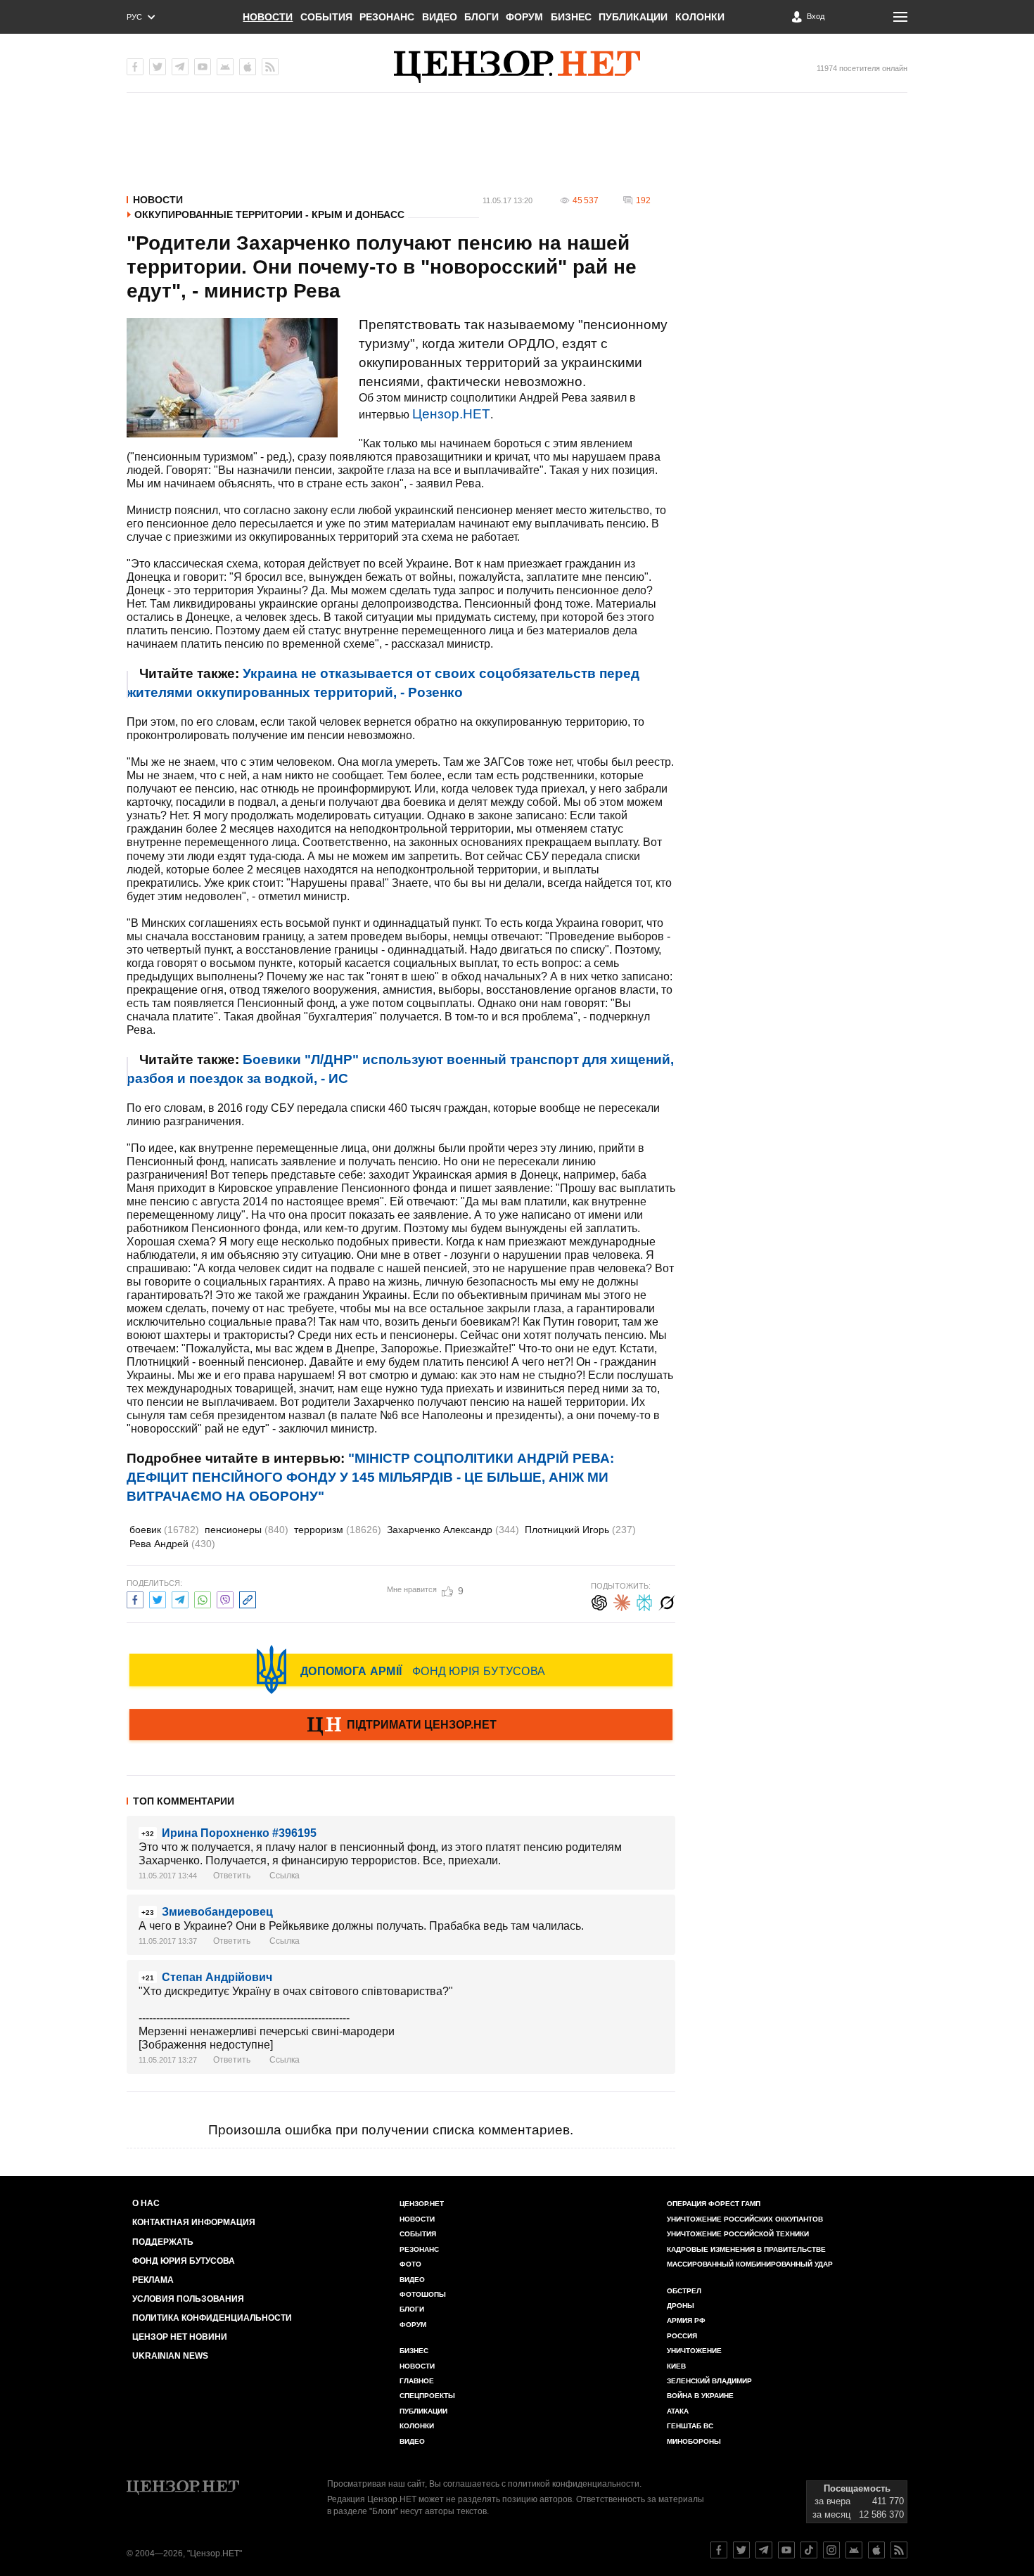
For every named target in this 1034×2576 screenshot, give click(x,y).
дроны (681, 2306)
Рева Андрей (172, 1544)
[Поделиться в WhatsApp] (203, 1598)
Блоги (481, 17)
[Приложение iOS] (248, 67)
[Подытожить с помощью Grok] (667, 1601)
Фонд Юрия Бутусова (184, 2261)
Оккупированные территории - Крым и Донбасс (269, 214)
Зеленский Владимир (709, 2381)
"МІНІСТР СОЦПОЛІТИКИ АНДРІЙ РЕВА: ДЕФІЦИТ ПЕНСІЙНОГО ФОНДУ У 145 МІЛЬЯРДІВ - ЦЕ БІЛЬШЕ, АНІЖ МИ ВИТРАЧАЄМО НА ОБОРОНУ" (370, 1477)
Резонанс (387, 17)
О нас (146, 2203)
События (326, 17)
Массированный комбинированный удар (750, 2264)
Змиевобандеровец (217, 1912)
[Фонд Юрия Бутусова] (401, 1670)
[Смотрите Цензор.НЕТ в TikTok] (809, 2550)
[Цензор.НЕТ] (517, 67)
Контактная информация (194, 2222)
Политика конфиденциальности (212, 2318)
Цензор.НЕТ (451, 414)
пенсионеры (247, 1530)
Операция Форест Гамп (714, 2204)
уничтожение (694, 2351)
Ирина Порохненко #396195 (239, 1833)
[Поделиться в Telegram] (180, 1598)
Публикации (633, 17)
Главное (417, 2381)
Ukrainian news (170, 2356)
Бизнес (571, 17)
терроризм (338, 1530)
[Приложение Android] (225, 67)
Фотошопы (423, 2294)
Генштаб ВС (690, 2426)
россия (682, 2336)
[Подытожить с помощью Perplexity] (644, 1601)
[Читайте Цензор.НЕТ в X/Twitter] (741, 2550)
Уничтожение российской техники (738, 2234)
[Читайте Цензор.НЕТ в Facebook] (719, 2550)
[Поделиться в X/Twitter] (158, 1598)
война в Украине (700, 2396)
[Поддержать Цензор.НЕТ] (401, 1726)
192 (643, 200)
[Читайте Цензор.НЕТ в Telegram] (764, 2550)
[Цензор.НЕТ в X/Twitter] (158, 67)
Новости (268, 17)
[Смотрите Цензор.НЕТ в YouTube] (786, 2550)
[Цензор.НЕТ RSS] (270, 67)
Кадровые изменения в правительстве (746, 2249)
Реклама (153, 2280)
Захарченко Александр (453, 1530)
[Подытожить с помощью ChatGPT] (599, 1601)
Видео (440, 17)
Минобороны (694, 2441)
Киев (676, 2366)
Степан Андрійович (217, 1977)
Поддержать (163, 2242)
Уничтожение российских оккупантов (745, 2219)
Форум (524, 17)
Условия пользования (188, 2299)
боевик (164, 1530)
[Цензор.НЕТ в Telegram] (180, 67)
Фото (410, 2264)
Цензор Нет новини (180, 2337)
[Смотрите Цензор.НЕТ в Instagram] (831, 2550)
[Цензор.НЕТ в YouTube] (203, 67)
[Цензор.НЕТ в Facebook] (135, 67)
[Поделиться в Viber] (225, 1598)
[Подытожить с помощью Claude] (622, 1601)
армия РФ (686, 2320)
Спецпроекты (427, 2396)
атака (678, 2411)
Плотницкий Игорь (580, 1530)
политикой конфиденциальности (574, 2484)
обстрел (684, 2291)
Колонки (700, 17)
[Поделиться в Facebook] (135, 1598)
